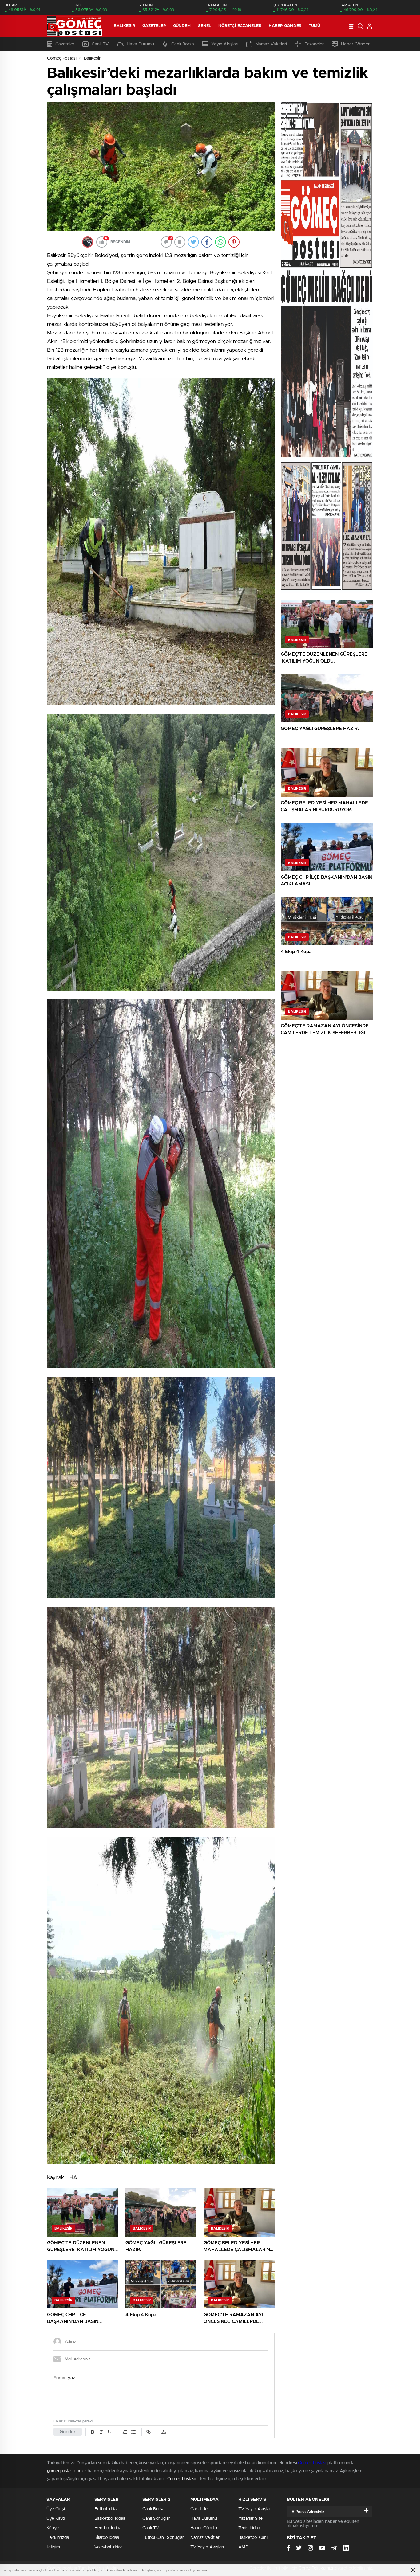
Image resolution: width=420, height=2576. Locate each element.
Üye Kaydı (56, 2519)
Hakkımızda (58, 2538)
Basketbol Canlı (253, 2538)
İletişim (53, 2547)
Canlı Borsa (183, 44)
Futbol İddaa (106, 2509)
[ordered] (125, 2432)
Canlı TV (100, 44)
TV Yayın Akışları (207, 2547)
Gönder (68, 2432)
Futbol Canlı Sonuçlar (163, 2538)
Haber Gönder (285, 26)
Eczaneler (314, 44)
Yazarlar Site (250, 2519)
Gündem (182, 26)
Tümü (314, 26)
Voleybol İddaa (108, 2547)
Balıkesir (125, 26)
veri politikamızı (171, 2570)
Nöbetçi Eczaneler (240, 26)
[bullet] (133, 2432)
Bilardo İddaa (107, 2538)
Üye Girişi (56, 2509)
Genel (204, 26)
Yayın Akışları (225, 44)
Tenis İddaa (249, 2528)
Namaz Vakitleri (271, 44)
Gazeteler (154, 26)
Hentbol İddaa (108, 2528)
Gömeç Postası (62, 58)
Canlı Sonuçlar (156, 2519)
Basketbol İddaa (110, 2519)
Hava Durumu (140, 44)
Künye (53, 2528)
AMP (243, 2547)
